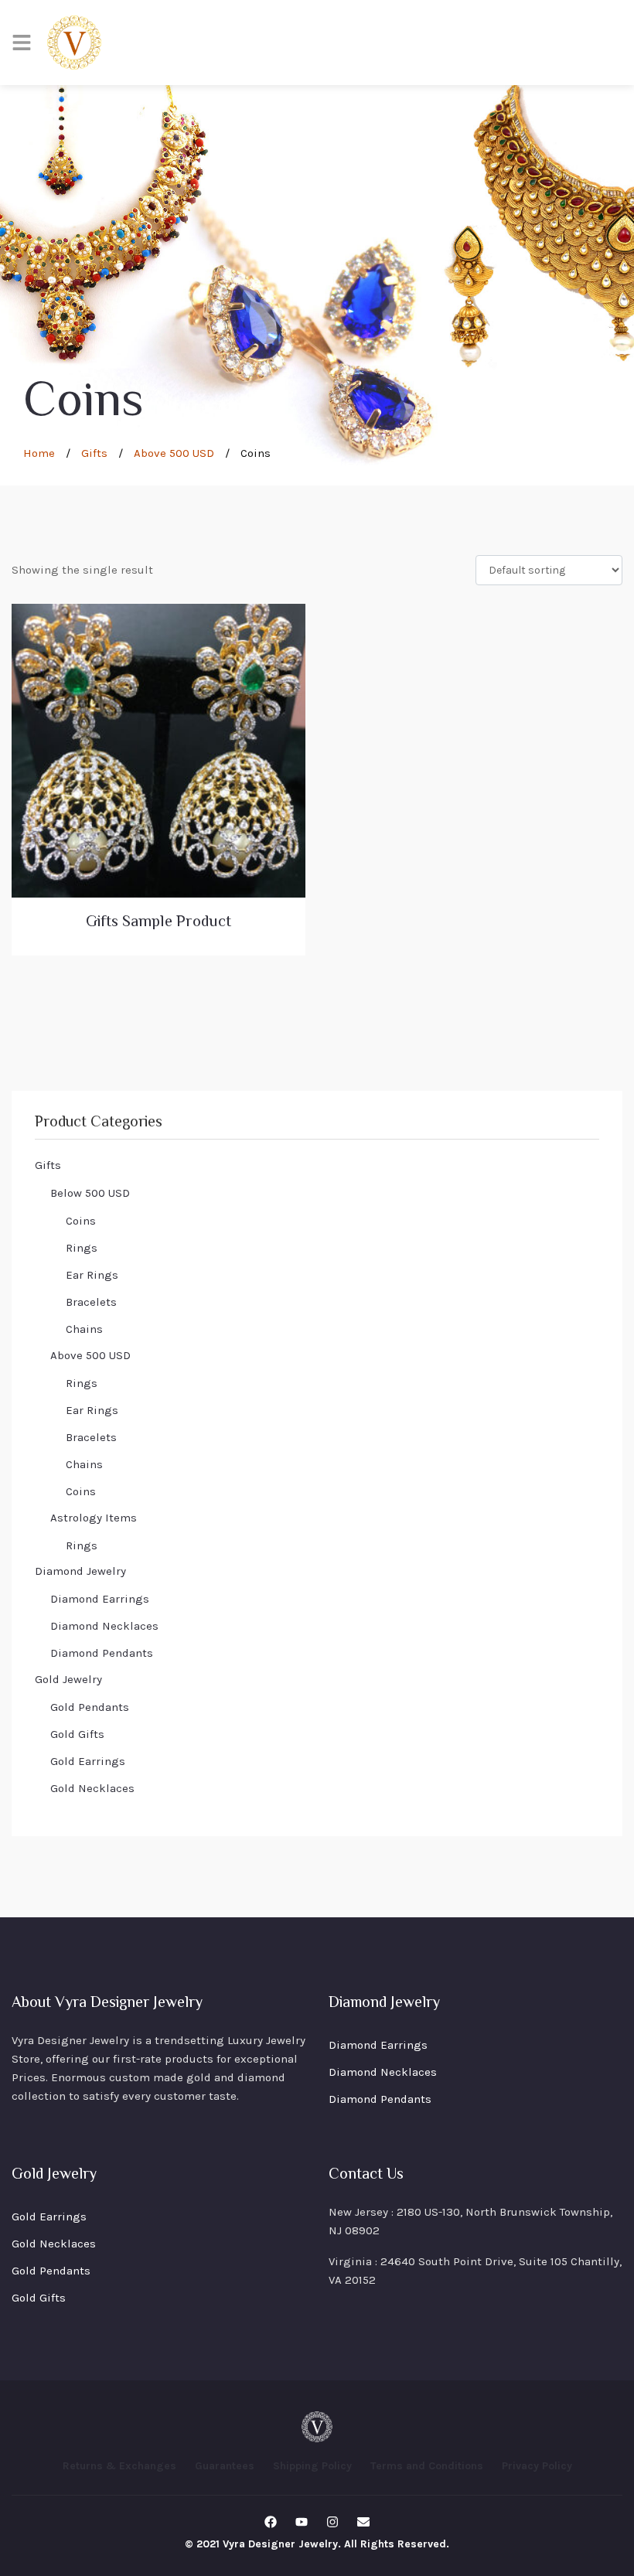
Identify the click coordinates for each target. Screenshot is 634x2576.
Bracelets (91, 1302)
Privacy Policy (537, 2466)
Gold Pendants (90, 1707)
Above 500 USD (174, 453)
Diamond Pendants (102, 1653)
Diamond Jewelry (80, 1571)
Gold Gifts (77, 1734)
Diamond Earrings (100, 1599)
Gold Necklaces (92, 1788)
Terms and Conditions (427, 2466)
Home (39, 453)
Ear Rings (92, 1275)
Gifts (94, 453)
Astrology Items (94, 1518)
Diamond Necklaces (104, 1626)
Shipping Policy (312, 2466)
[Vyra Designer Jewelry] (74, 43)
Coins (81, 1221)
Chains (84, 1329)
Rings (82, 1248)
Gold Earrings (88, 1761)
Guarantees (225, 2466)
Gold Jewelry (68, 1679)
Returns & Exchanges (119, 2466)
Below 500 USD (90, 1193)
